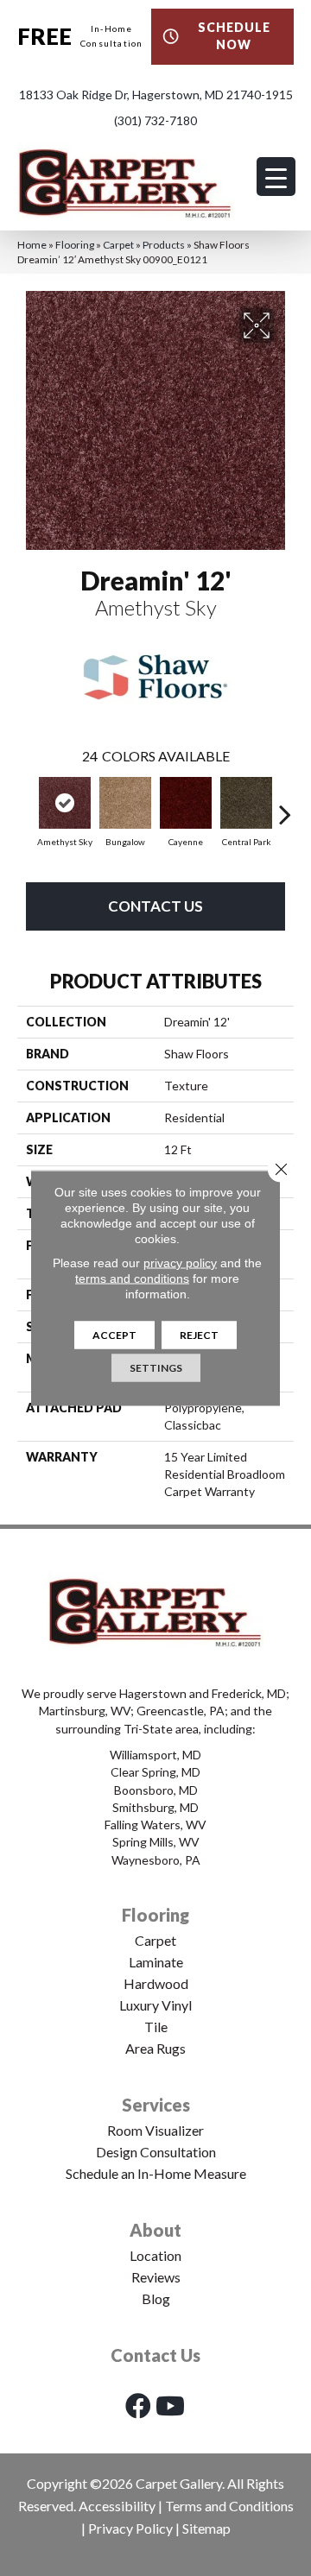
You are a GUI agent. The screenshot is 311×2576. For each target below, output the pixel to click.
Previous (26, 805)
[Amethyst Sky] (65, 803)
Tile (156, 2027)
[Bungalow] (125, 803)
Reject (199, 1335)
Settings (156, 1368)
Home (32, 245)
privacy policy (180, 1263)
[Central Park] (246, 803)
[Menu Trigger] (276, 177)
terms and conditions (132, 1279)
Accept (114, 1335)
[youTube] (170, 2406)
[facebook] (138, 2406)
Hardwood (156, 1983)
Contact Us (155, 906)
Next (285, 805)
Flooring (75, 245)
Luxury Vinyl (155, 2005)
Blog (156, 2298)
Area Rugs (155, 2048)
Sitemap (206, 2528)
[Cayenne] (186, 803)
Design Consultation (156, 2152)
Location (155, 2255)
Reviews (156, 2277)
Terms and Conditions (229, 2506)
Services (156, 2105)
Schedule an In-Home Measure (156, 2173)
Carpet (118, 245)
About (155, 2230)
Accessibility (117, 2506)
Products (164, 245)
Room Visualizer (155, 2130)
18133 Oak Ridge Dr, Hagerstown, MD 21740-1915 (156, 95)
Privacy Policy (130, 2528)
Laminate (156, 1962)
